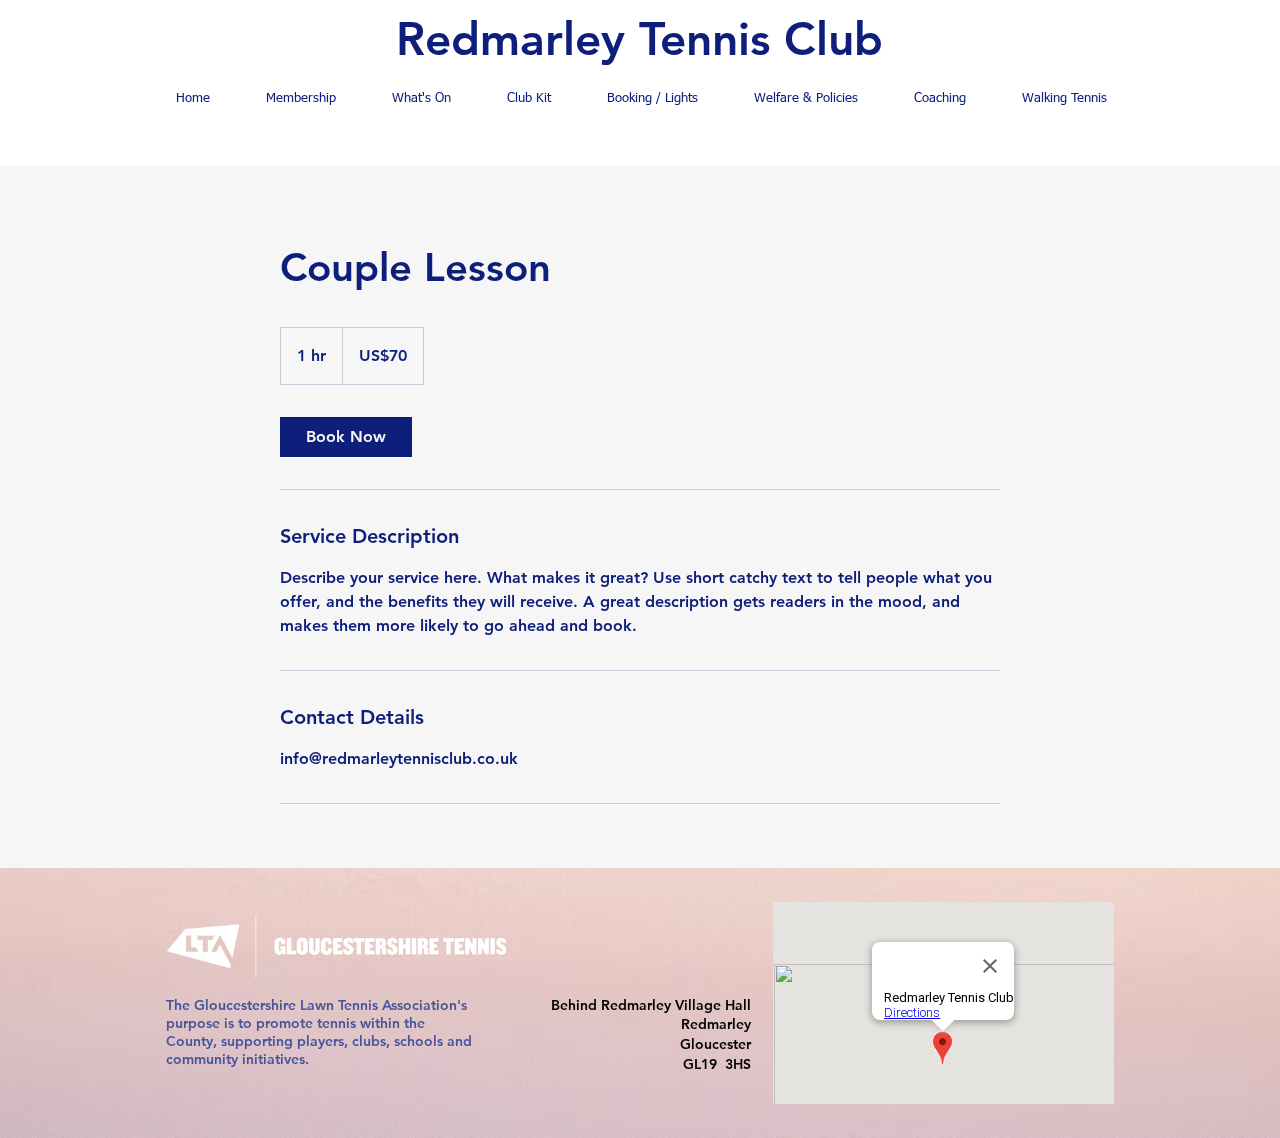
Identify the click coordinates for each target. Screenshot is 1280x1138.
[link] (346, 437)
